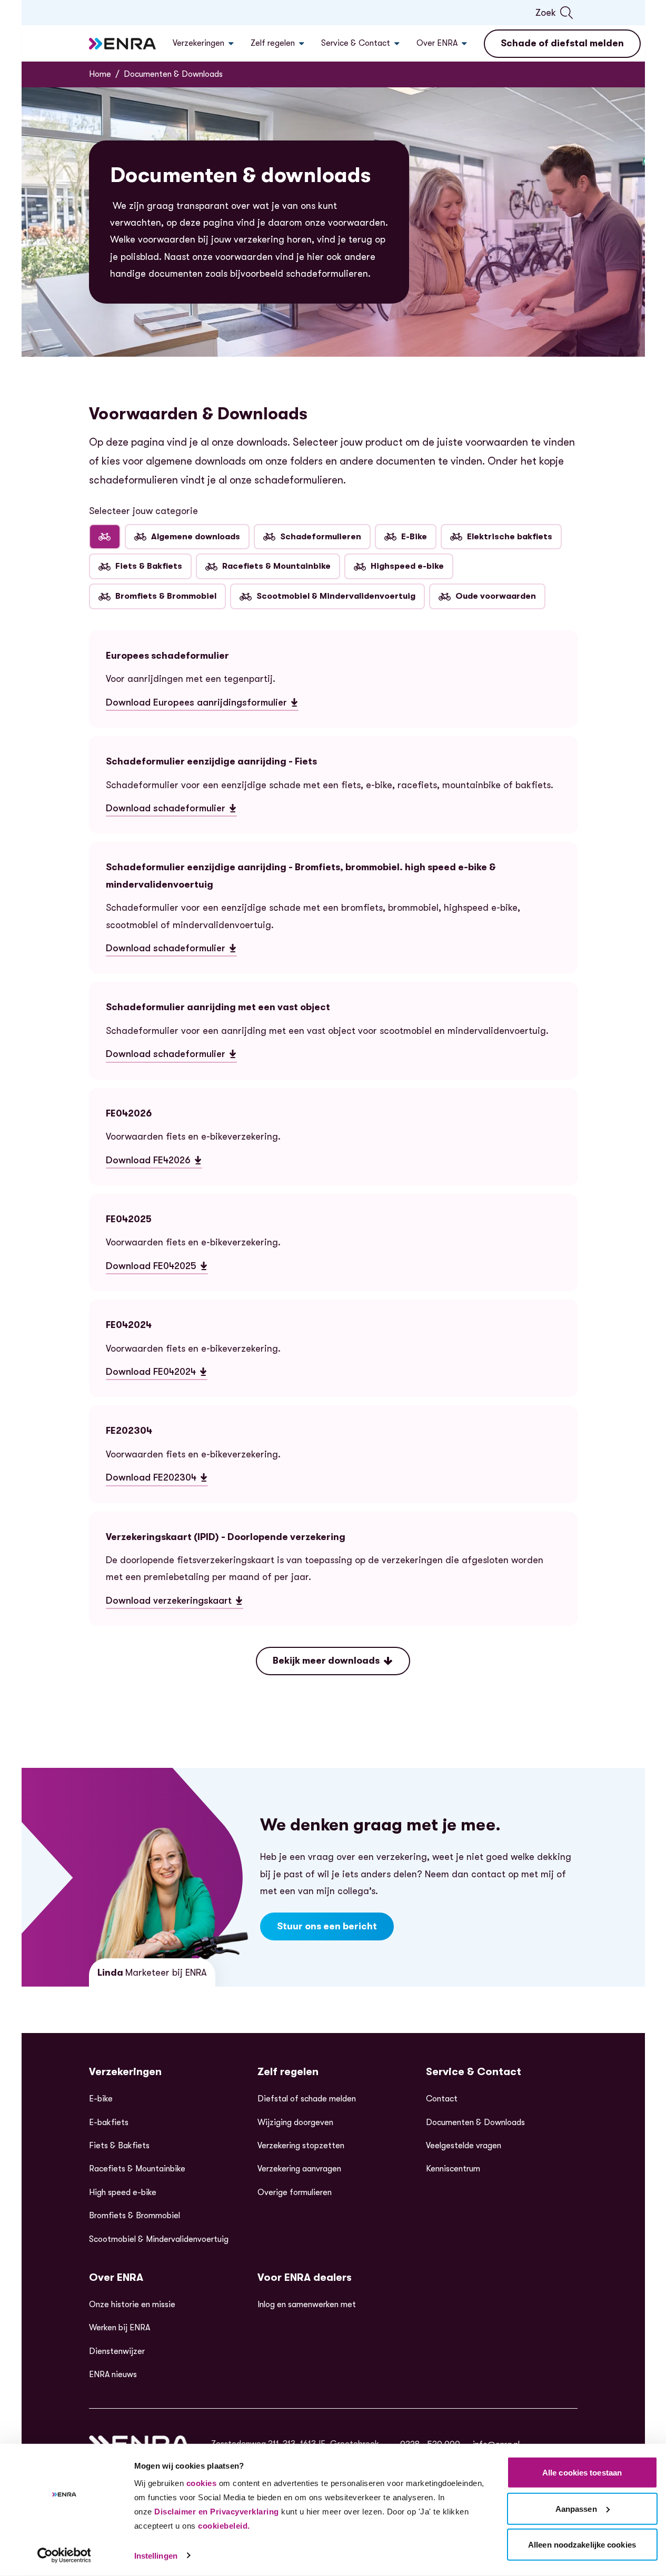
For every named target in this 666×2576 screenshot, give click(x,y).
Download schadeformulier (171, 810)
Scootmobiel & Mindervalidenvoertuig (336, 596)
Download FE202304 (151, 1479)
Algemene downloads (196, 537)
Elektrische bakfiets (510, 537)
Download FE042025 (151, 1267)
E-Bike (414, 537)
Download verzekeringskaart (175, 1602)
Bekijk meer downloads (326, 1661)
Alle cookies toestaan (582, 2473)
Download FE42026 (148, 1162)
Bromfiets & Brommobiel (166, 596)
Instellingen (156, 2556)
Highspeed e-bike (407, 566)
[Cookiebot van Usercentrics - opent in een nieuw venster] (64, 2555)
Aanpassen (576, 2508)
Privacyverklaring (245, 2512)
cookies (202, 2483)
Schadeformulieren (321, 537)
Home (100, 74)
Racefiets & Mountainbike (276, 566)
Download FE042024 (151, 1373)
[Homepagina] (123, 44)
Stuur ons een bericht (327, 1926)
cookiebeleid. (224, 2526)
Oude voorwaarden (496, 596)
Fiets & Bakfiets (149, 566)
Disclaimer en (181, 2512)
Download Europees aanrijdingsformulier (196, 704)
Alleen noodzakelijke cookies (582, 2545)
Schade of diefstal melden (562, 43)
